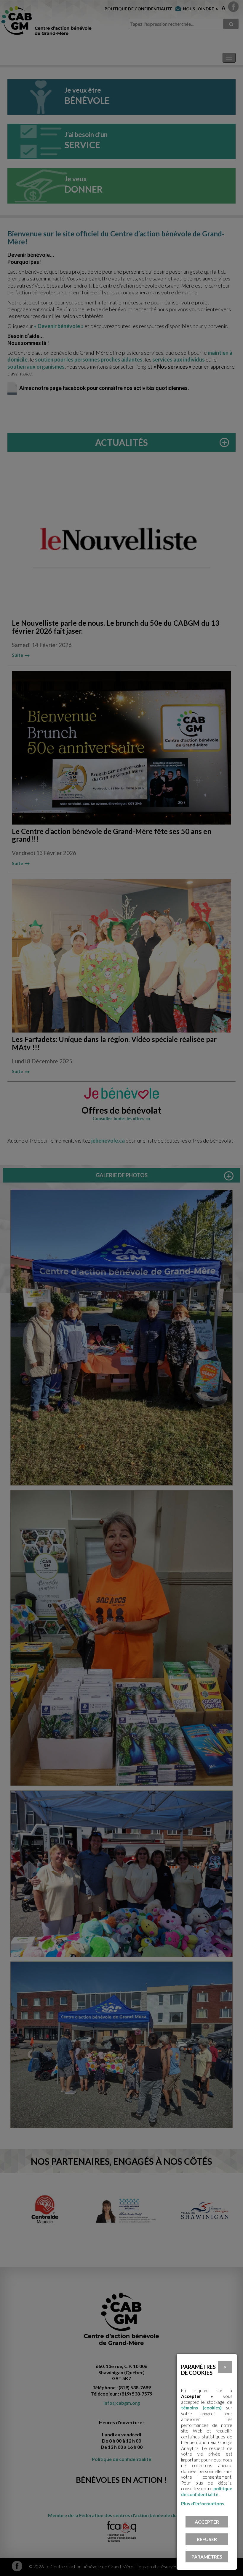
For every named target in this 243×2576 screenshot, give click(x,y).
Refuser (207, 2539)
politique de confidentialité (207, 2491)
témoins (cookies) (201, 2408)
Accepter (207, 2522)
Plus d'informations (203, 2503)
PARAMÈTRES (207, 2557)
